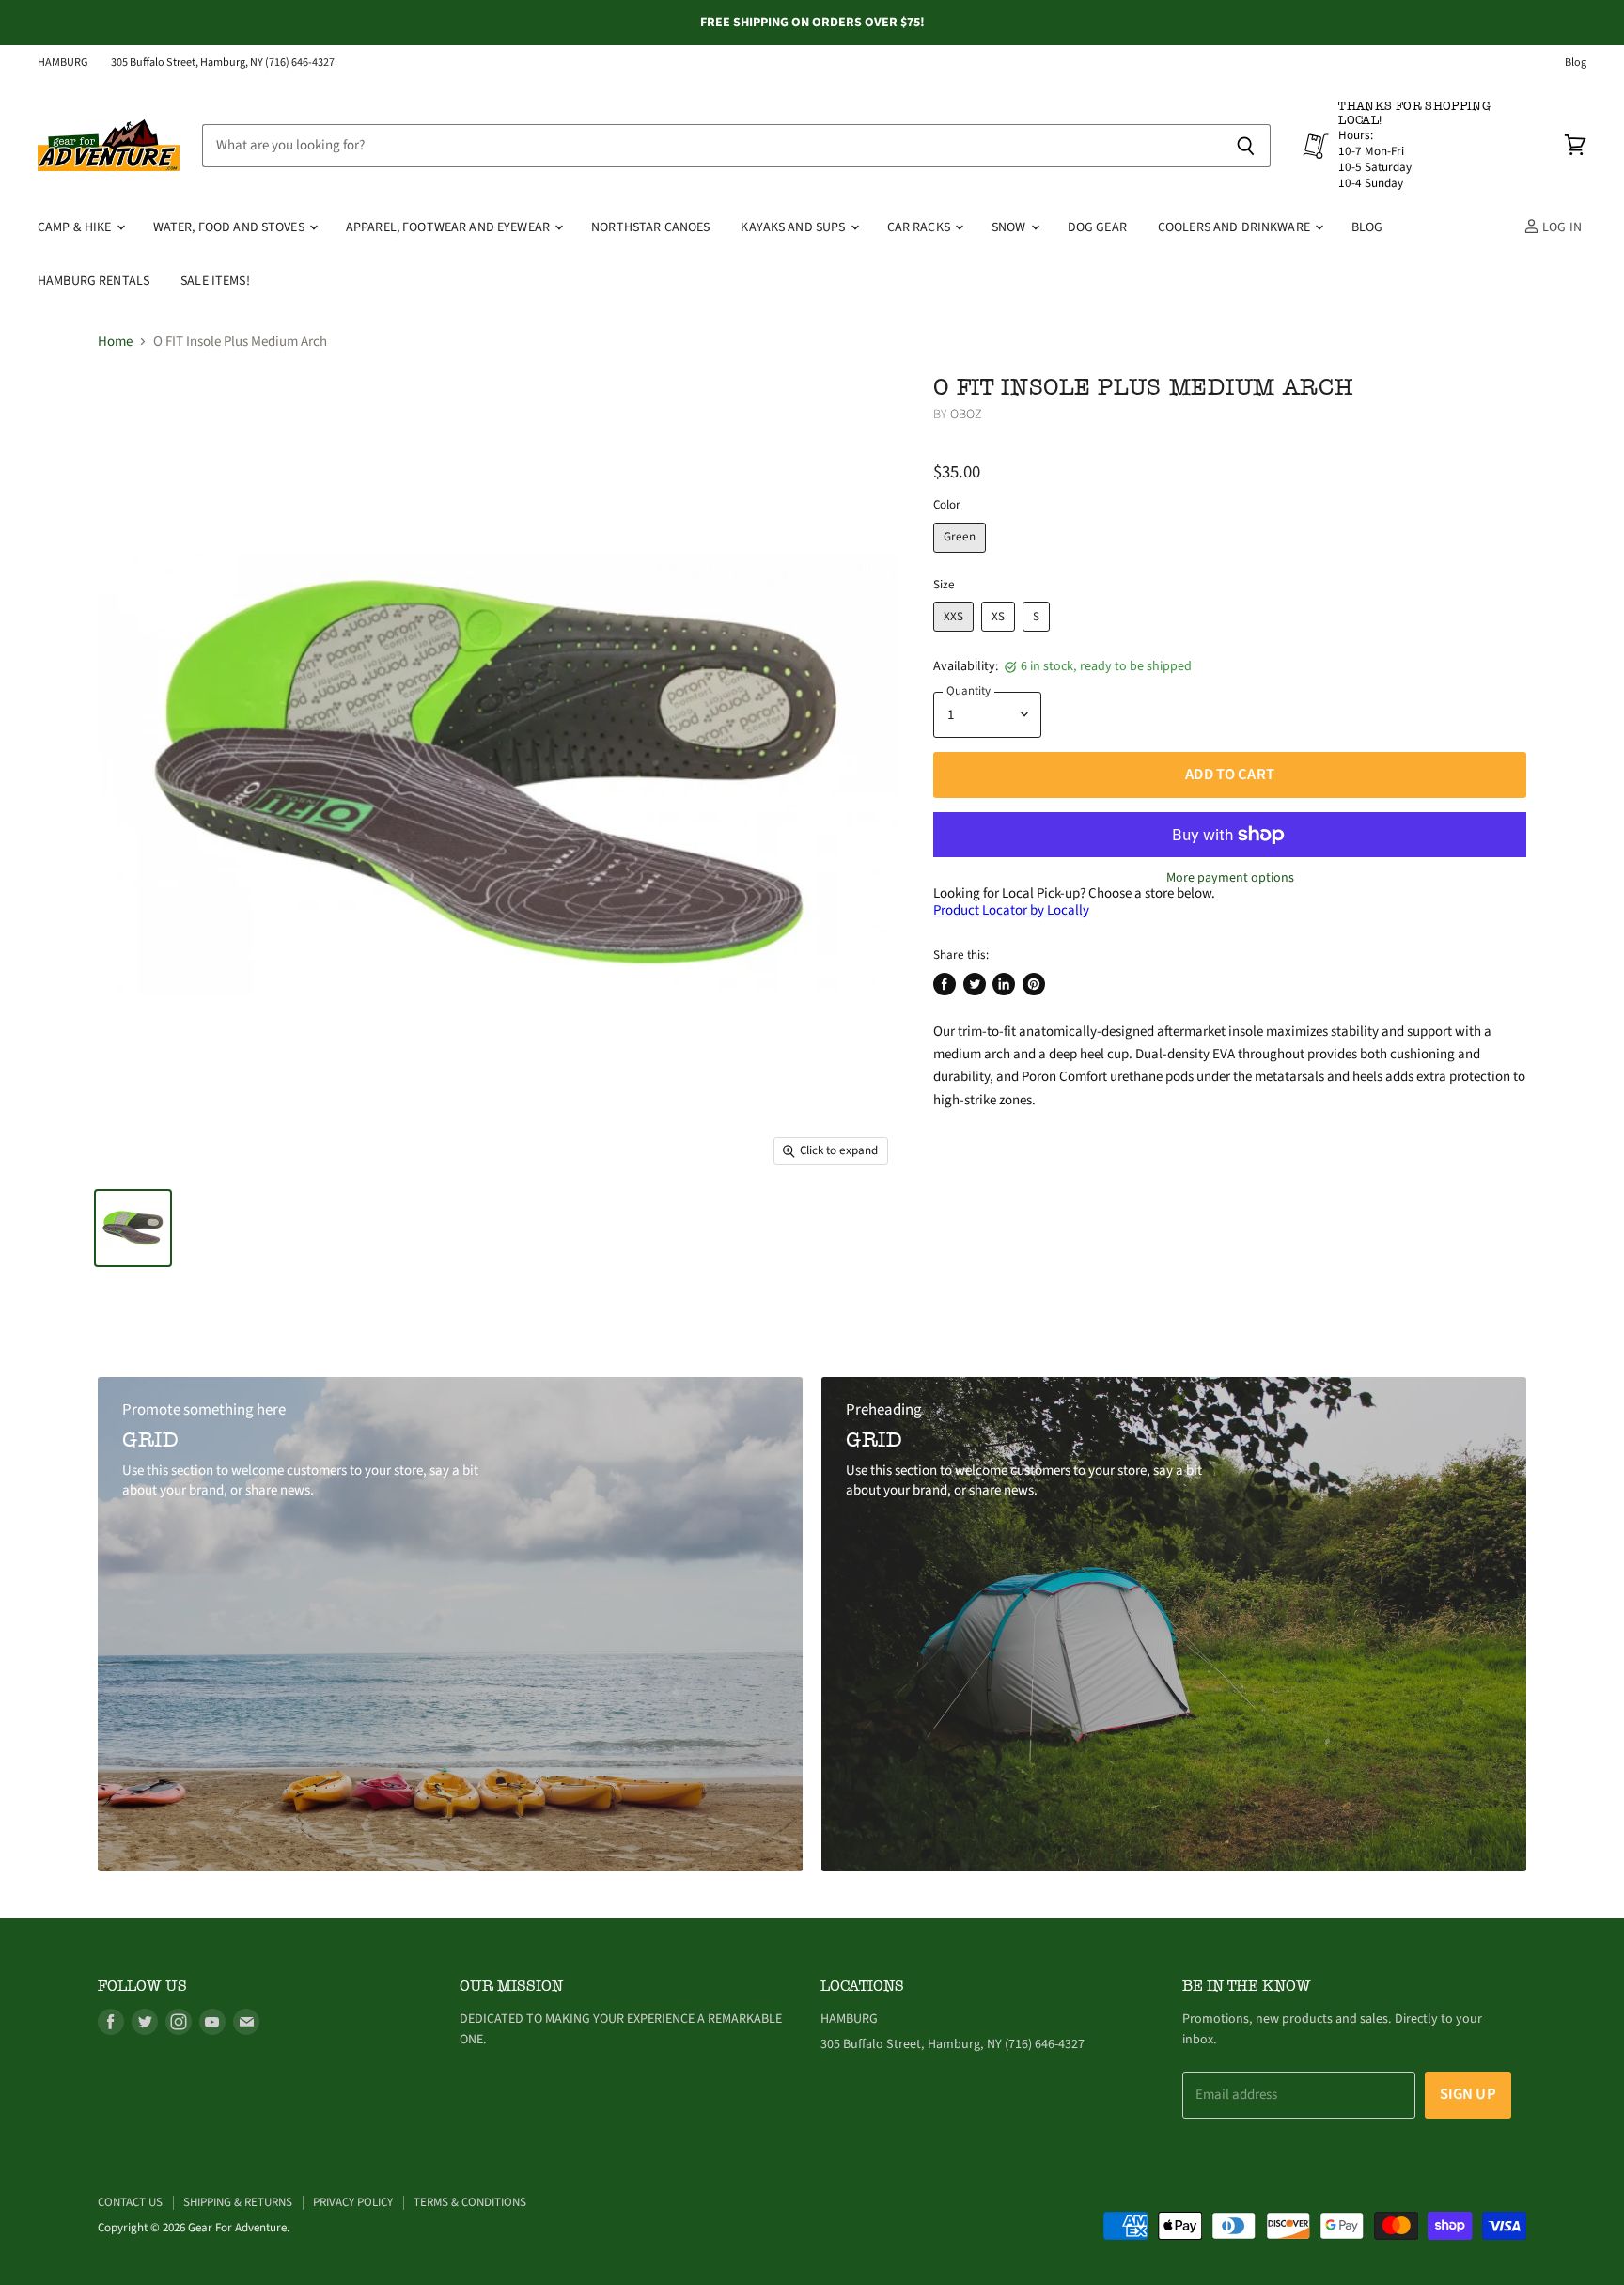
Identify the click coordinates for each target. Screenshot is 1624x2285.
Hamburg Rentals (94, 281)
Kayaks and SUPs (794, 227)
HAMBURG (63, 63)
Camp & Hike (76, 227)
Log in (1561, 227)
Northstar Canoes (650, 227)
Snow (1010, 227)
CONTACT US (130, 2202)
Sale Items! (215, 281)
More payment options (1230, 878)
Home (115, 342)
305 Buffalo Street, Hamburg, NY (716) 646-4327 (223, 63)
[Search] (1246, 146)
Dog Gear (1097, 227)
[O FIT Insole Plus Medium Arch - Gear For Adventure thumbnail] (133, 1228)
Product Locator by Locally (1011, 910)
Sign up (1468, 2094)
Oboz (967, 415)
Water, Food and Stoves (230, 227)
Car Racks (920, 227)
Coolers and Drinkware (1235, 227)
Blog (1576, 63)
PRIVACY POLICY (353, 2202)
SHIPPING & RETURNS (238, 2202)
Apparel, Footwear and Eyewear (449, 227)
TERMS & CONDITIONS (470, 2202)
